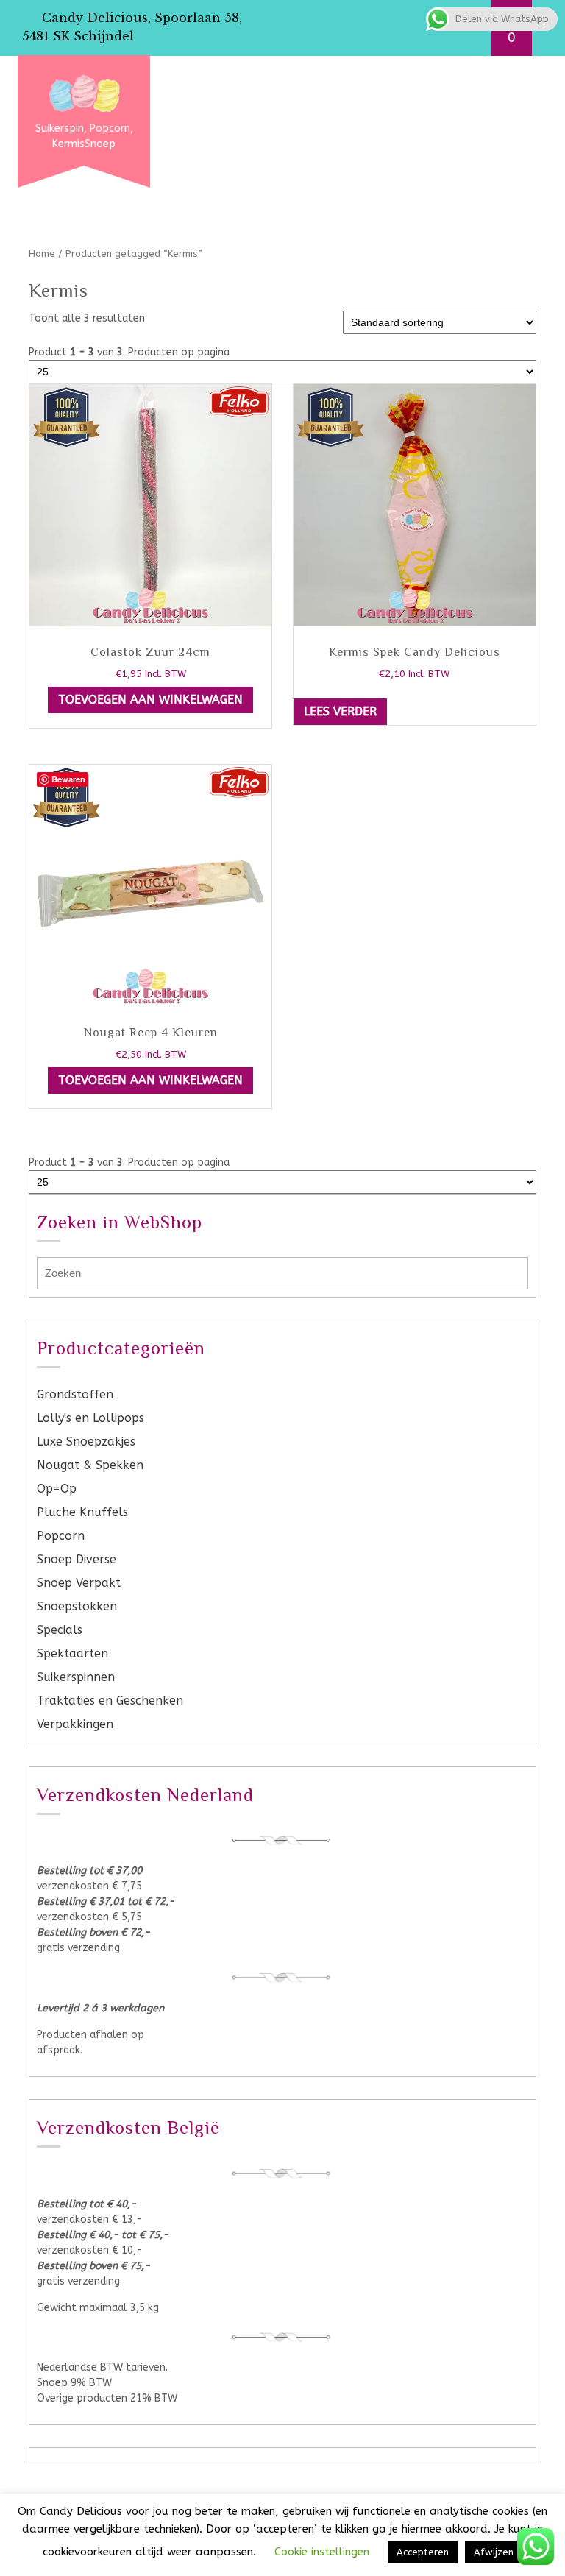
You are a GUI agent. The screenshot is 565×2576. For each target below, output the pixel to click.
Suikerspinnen (76, 1677)
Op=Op (57, 1489)
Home (42, 254)
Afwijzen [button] (494, 2552)
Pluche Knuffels (82, 1512)
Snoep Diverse (77, 1559)
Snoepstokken (77, 1606)
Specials (60, 1630)
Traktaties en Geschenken (110, 1701)
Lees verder (340, 711)
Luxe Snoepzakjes (86, 1441)
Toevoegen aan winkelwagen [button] (150, 700)
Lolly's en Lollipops (90, 1418)
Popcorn (61, 1536)
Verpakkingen (75, 1724)
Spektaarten (72, 1653)
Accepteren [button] (423, 2552)
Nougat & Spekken (90, 1465)
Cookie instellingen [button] (322, 2552)
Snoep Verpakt (79, 1583)
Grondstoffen (75, 1394)
